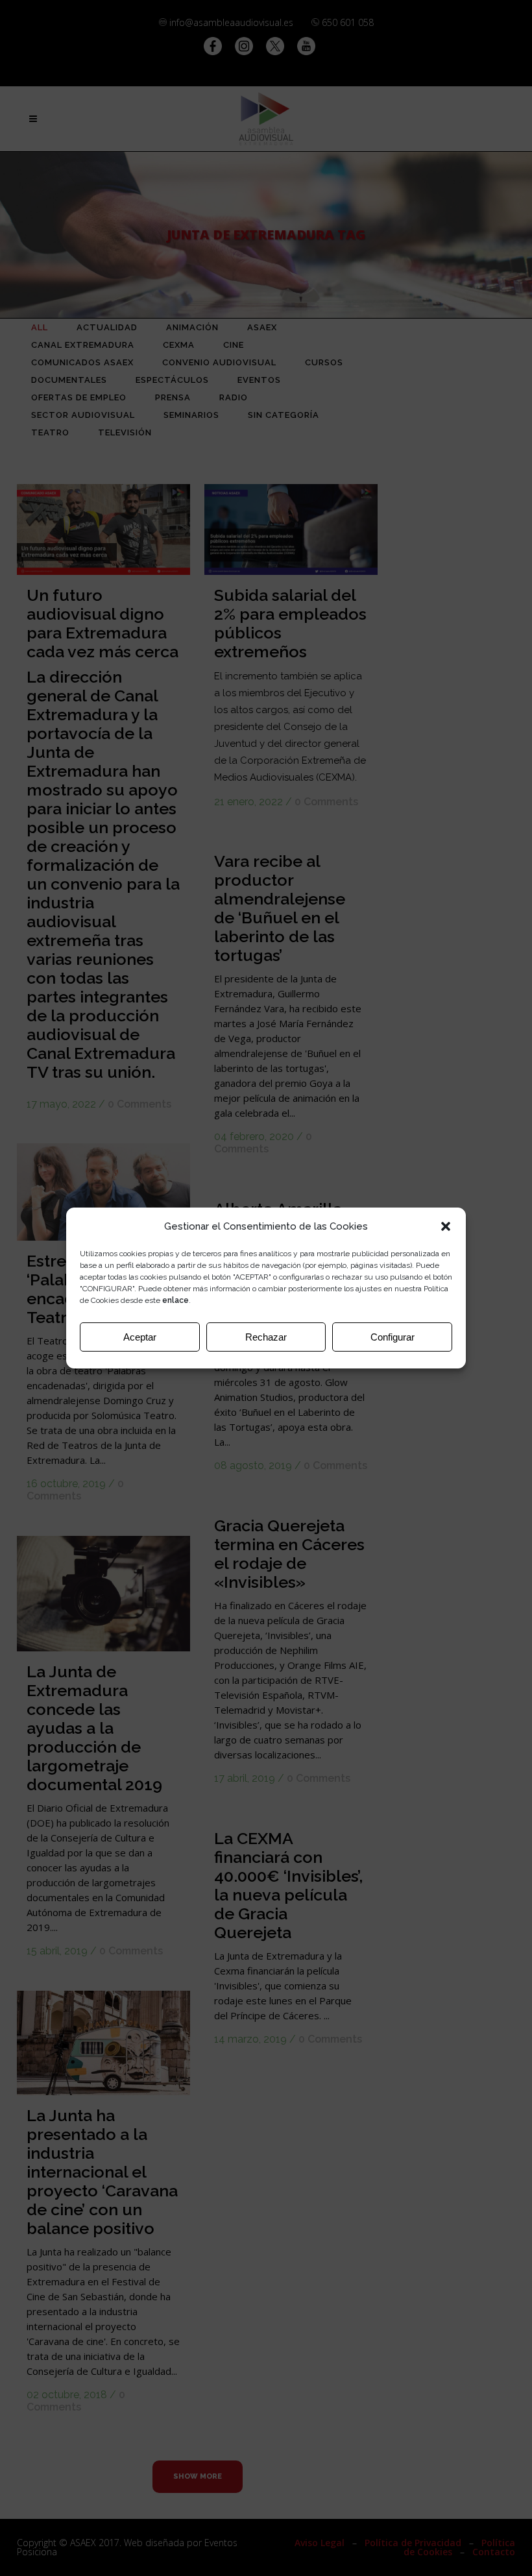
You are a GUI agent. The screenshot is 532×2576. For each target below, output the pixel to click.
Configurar (393, 1337)
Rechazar (266, 1337)
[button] (446, 1226)
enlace (175, 1300)
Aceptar (140, 1337)
